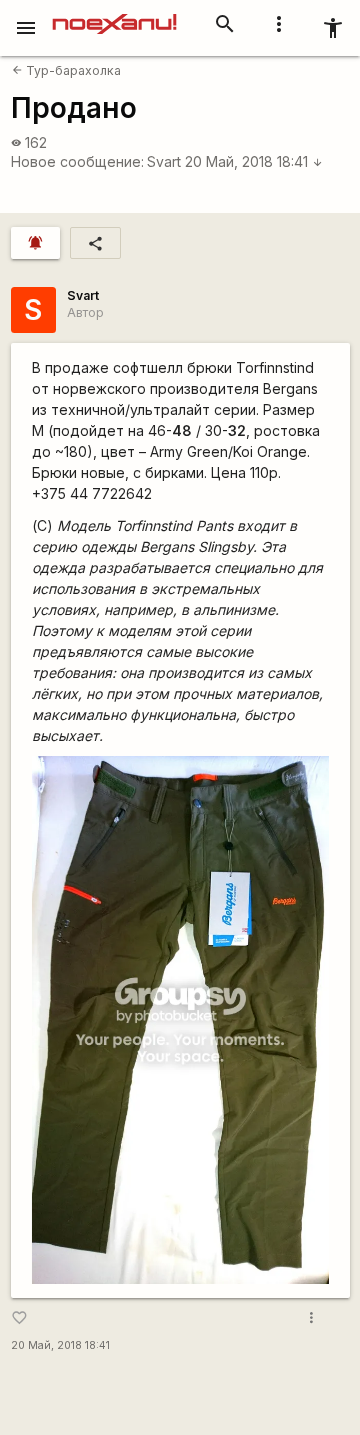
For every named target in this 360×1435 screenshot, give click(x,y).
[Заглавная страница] (114, 14)
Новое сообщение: (77, 161)
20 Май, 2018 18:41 (254, 161)
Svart (164, 161)
